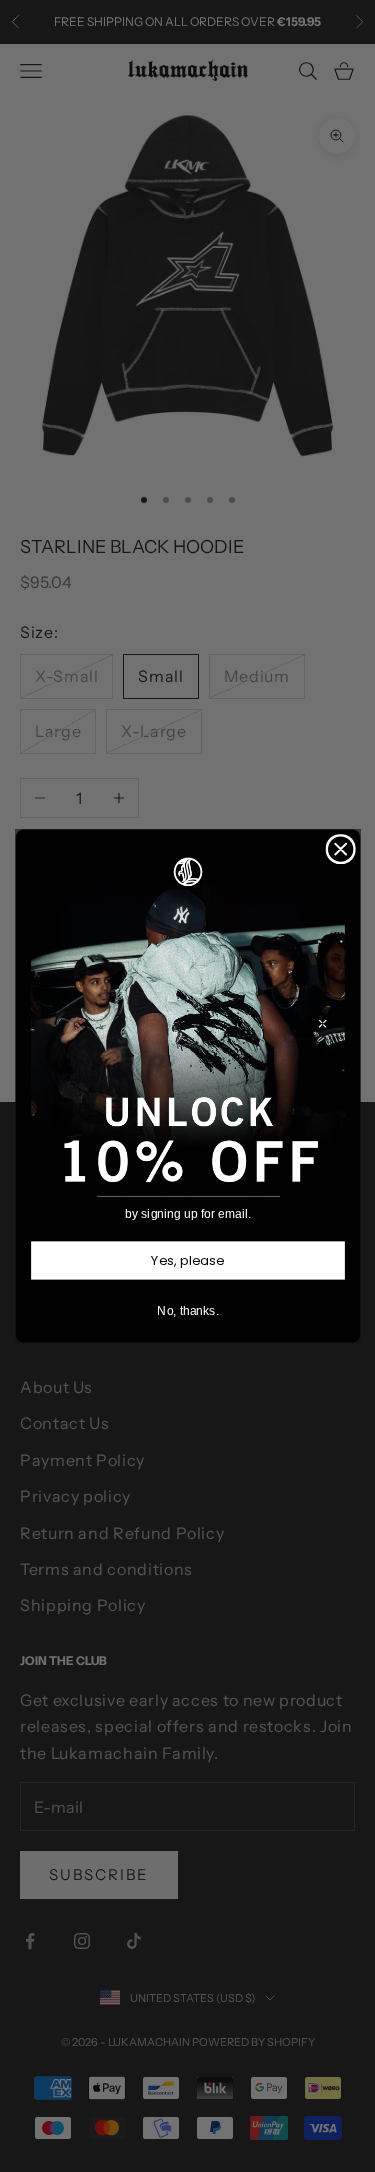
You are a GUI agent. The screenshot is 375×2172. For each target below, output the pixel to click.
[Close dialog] (340, 849)
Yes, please (187, 1260)
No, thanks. (187, 1310)
